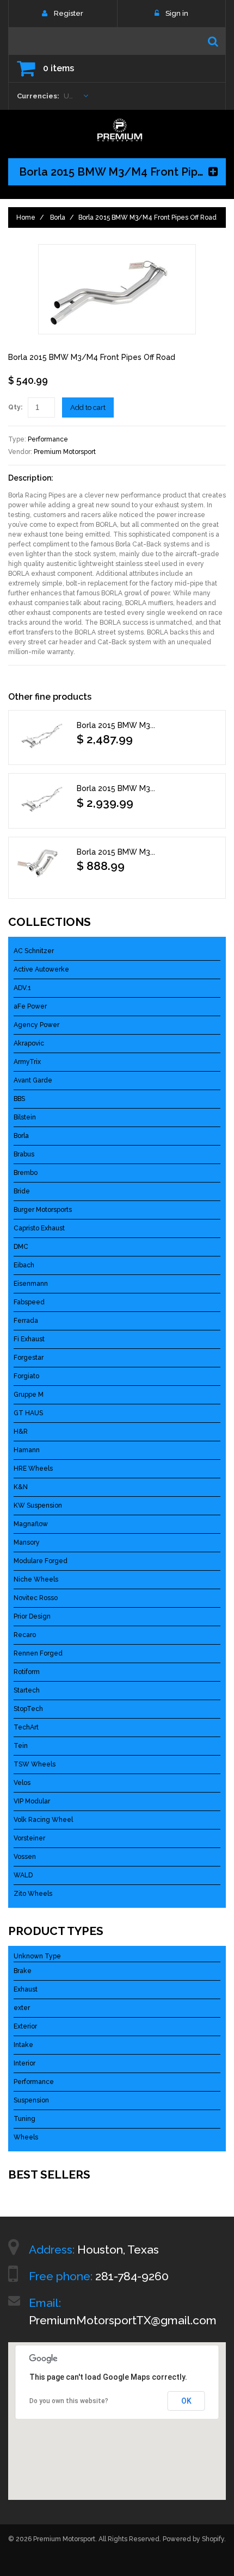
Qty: (15, 407)
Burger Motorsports (43, 1210)
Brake (23, 1971)
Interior (24, 2063)
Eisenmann (31, 1284)
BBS (19, 1099)
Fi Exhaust (29, 1339)
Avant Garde (33, 1080)
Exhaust (26, 1989)
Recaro (25, 1635)
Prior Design (32, 1616)
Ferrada (26, 1321)
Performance (48, 439)
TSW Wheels (35, 1764)
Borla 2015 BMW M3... (116, 725)
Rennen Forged (38, 1653)
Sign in (177, 13)
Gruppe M (29, 1395)
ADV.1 (22, 988)
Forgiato (26, 1376)
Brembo (26, 1173)
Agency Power (36, 1025)
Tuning (24, 2119)
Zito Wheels (33, 1894)
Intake (23, 2045)
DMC (21, 1247)
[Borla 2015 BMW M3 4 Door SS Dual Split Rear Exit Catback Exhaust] (41, 735)
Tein (21, 1746)
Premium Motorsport (65, 452)
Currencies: (38, 96)
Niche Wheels (36, 1579)
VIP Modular (32, 1801)
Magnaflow (31, 1524)
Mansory (27, 1542)
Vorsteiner (29, 1838)
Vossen (25, 1857)
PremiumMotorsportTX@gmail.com (123, 2320)
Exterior (25, 2026)
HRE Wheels (33, 1469)
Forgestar (29, 1358)
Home (26, 217)
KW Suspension (38, 1505)
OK (186, 2401)
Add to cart (88, 407)
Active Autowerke (41, 969)
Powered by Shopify (193, 2539)
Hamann (27, 1450)
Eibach (24, 1265)
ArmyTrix (27, 1062)
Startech (27, 1690)
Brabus (24, 1154)
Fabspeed (29, 1302)
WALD (23, 1875)
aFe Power (30, 1006)
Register (69, 13)
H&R (21, 1432)
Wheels (26, 2137)
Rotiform (27, 1672)
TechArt (26, 1727)
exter (22, 2008)
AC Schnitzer (34, 951)
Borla (58, 217)
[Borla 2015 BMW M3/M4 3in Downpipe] (41, 865)
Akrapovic (29, 1043)
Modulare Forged (41, 1561)
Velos (22, 1783)
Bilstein (25, 1117)
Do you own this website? (69, 2401)
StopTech (28, 1709)
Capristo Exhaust (39, 1228)
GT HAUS (28, 1413)
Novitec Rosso (36, 1598)
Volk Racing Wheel (43, 1820)
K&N (21, 1487)
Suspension (31, 2100)
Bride (22, 1191)
